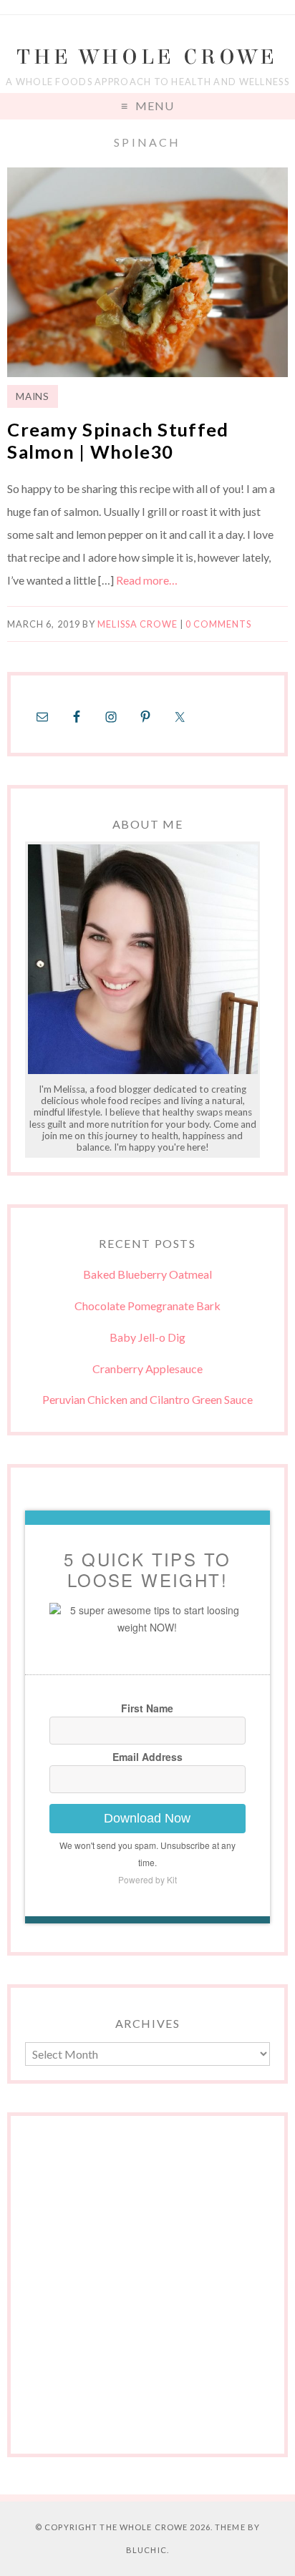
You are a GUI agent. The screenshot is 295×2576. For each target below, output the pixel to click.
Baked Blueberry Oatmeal (147, 1274)
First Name (147, 1708)
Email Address (147, 1757)
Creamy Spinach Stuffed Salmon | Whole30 (118, 440)
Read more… (147, 580)
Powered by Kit (147, 1879)
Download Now (147, 1818)
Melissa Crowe (137, 624)
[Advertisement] (147, 2292)
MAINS (32, 396)
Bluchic (146, 2550)
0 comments (218, 624)
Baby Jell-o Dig (147, 1337)
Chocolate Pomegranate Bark (147, 1306)
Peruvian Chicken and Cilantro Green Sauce (147, 1399)
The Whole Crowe (147, 57)
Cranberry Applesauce (147, 1368)
